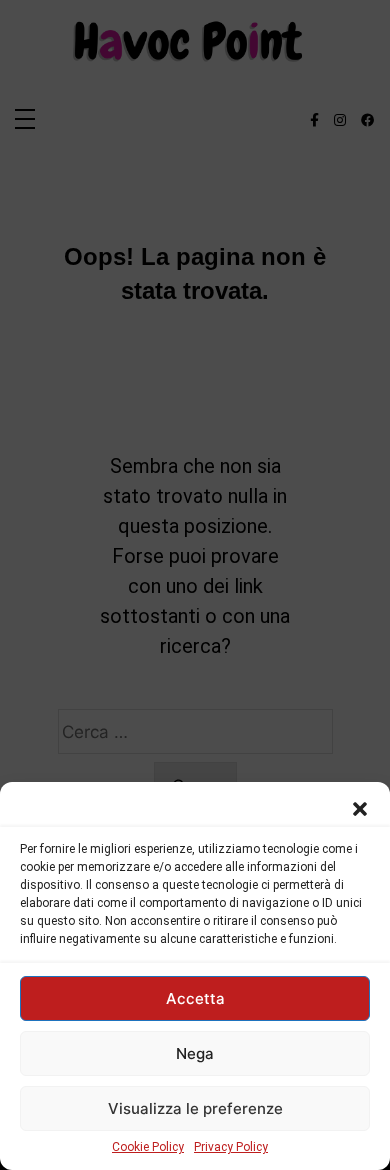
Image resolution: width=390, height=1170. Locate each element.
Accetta (195, 998)
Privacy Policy (231, 1147)
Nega (195, 1053)
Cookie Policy (148, 1147)
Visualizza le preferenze (195, 1108)
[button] (360, 807)
